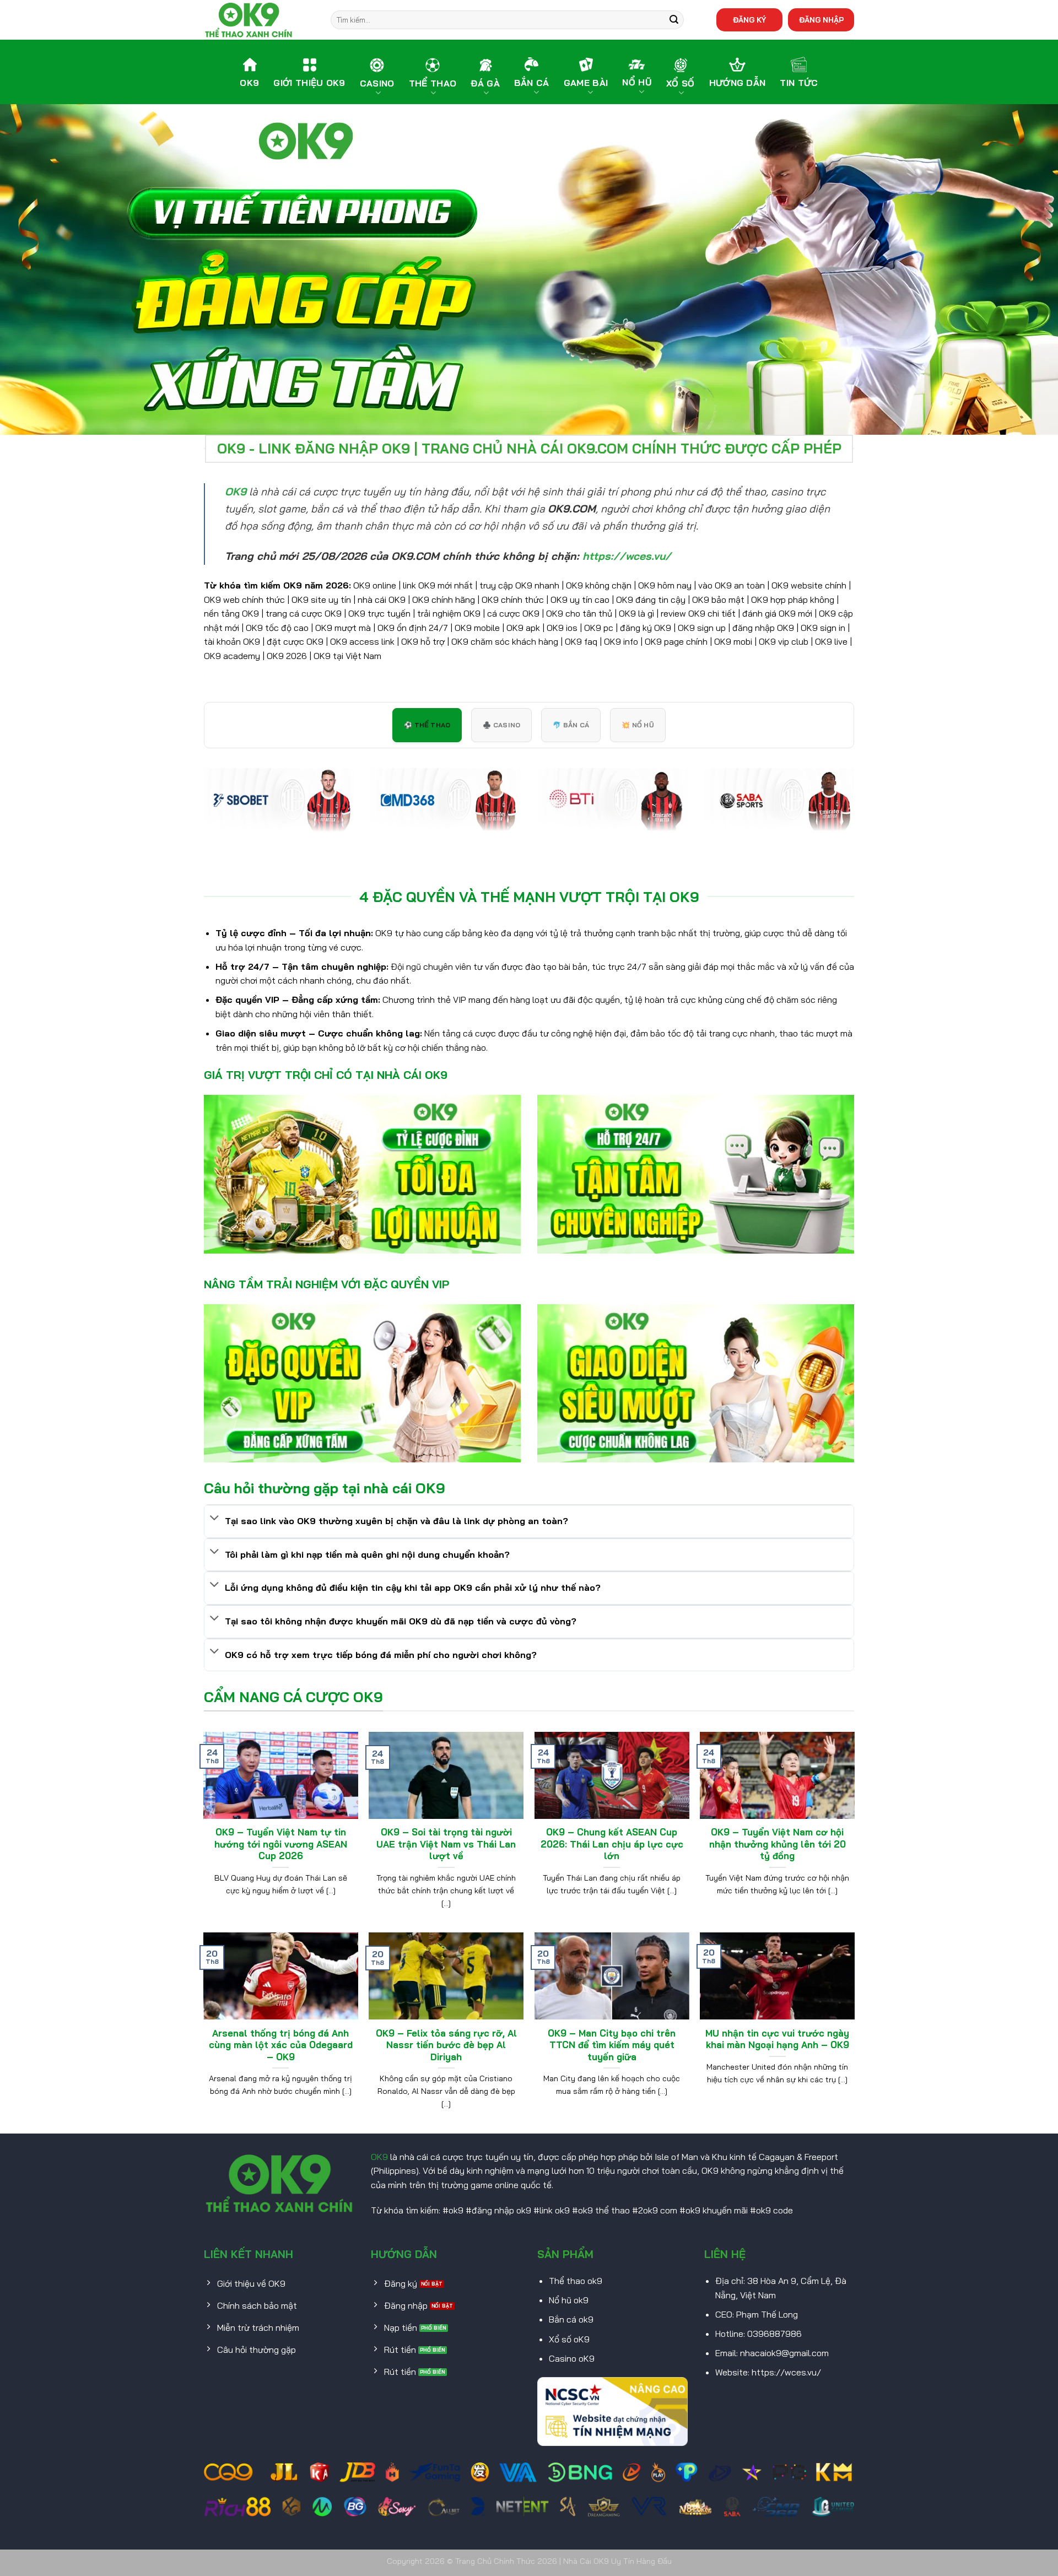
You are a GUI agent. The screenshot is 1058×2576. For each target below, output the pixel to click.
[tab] (427, 725)
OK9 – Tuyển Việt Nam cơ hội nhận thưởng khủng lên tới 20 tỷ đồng (778, 1844)
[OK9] (259, 20)
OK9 (379, 2157)
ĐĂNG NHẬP (821, 20)
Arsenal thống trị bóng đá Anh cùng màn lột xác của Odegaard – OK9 (281, 2045)
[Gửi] (674, 20)
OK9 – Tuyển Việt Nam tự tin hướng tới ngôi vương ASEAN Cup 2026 (281, 1844)
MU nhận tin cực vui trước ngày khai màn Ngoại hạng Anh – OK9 (777, 2039)
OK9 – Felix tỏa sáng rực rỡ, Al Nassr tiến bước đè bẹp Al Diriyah (446, 2045)
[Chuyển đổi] (214, 1519)
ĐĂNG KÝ (749, 20)
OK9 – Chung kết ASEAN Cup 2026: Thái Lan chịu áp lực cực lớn (612, 1844)
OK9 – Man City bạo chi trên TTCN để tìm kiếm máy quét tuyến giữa (612, 2045)
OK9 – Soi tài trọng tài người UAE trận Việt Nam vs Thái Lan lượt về (446, 1844)
